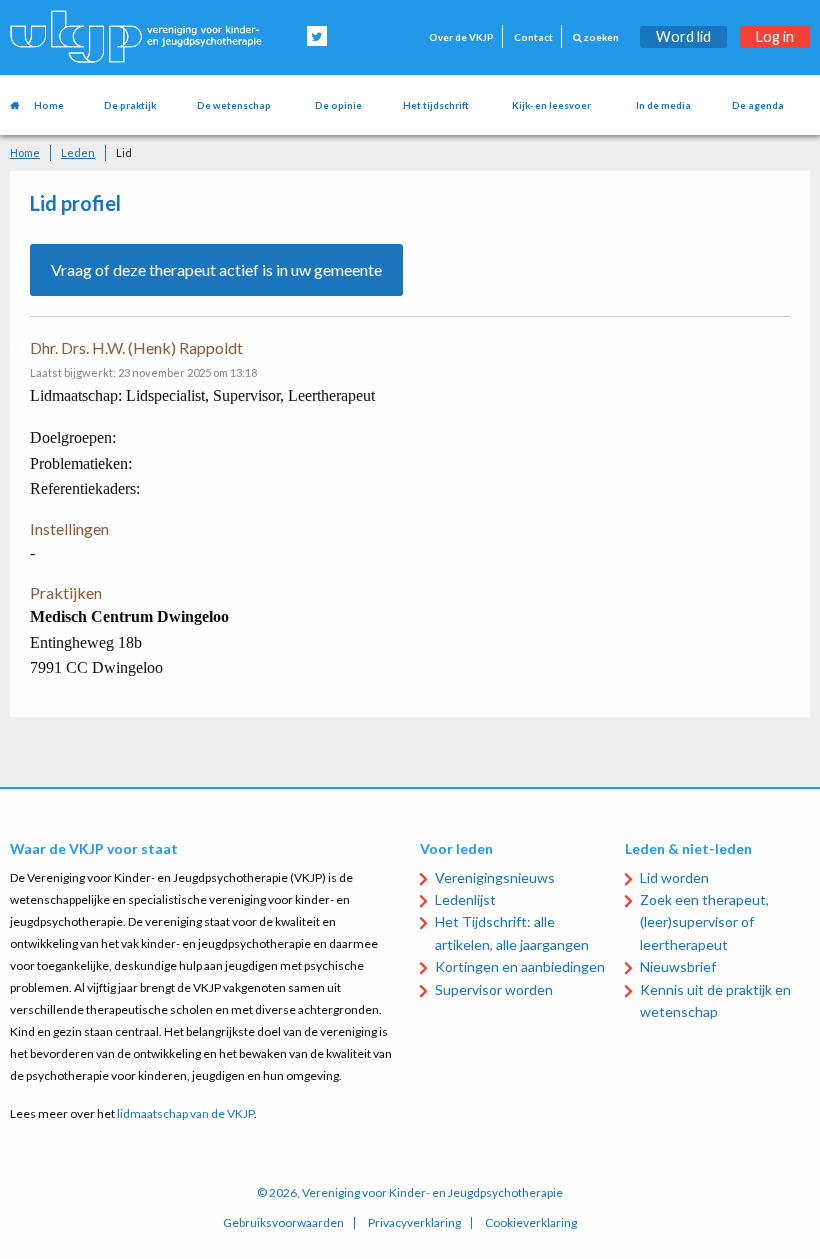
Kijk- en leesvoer (551, 105)
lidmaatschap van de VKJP (185, 1113)
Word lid (683, 36)
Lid (124, 152)
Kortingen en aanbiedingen (520, 966)
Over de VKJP (461, 37)
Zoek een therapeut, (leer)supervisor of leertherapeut (704, 922)
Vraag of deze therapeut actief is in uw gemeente (216, 269)
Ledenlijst (465, 899)
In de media (663, 105)
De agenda (758, 105)
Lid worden (674, 877)
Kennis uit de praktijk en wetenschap (715, 1000)
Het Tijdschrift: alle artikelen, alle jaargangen (512, 932)
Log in (775, 36)
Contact (533, 37)
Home (49, 105)
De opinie (338, 105)
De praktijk (130, 105)
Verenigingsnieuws (495, 877)
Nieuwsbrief (678, 966)
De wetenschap (234, 105)
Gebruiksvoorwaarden (283, 1223)
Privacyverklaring (414, 1223)
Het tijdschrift (436, 105)
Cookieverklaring (531, 1223)
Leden (78, 152)
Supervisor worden (494, 989)
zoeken (600, 37)
